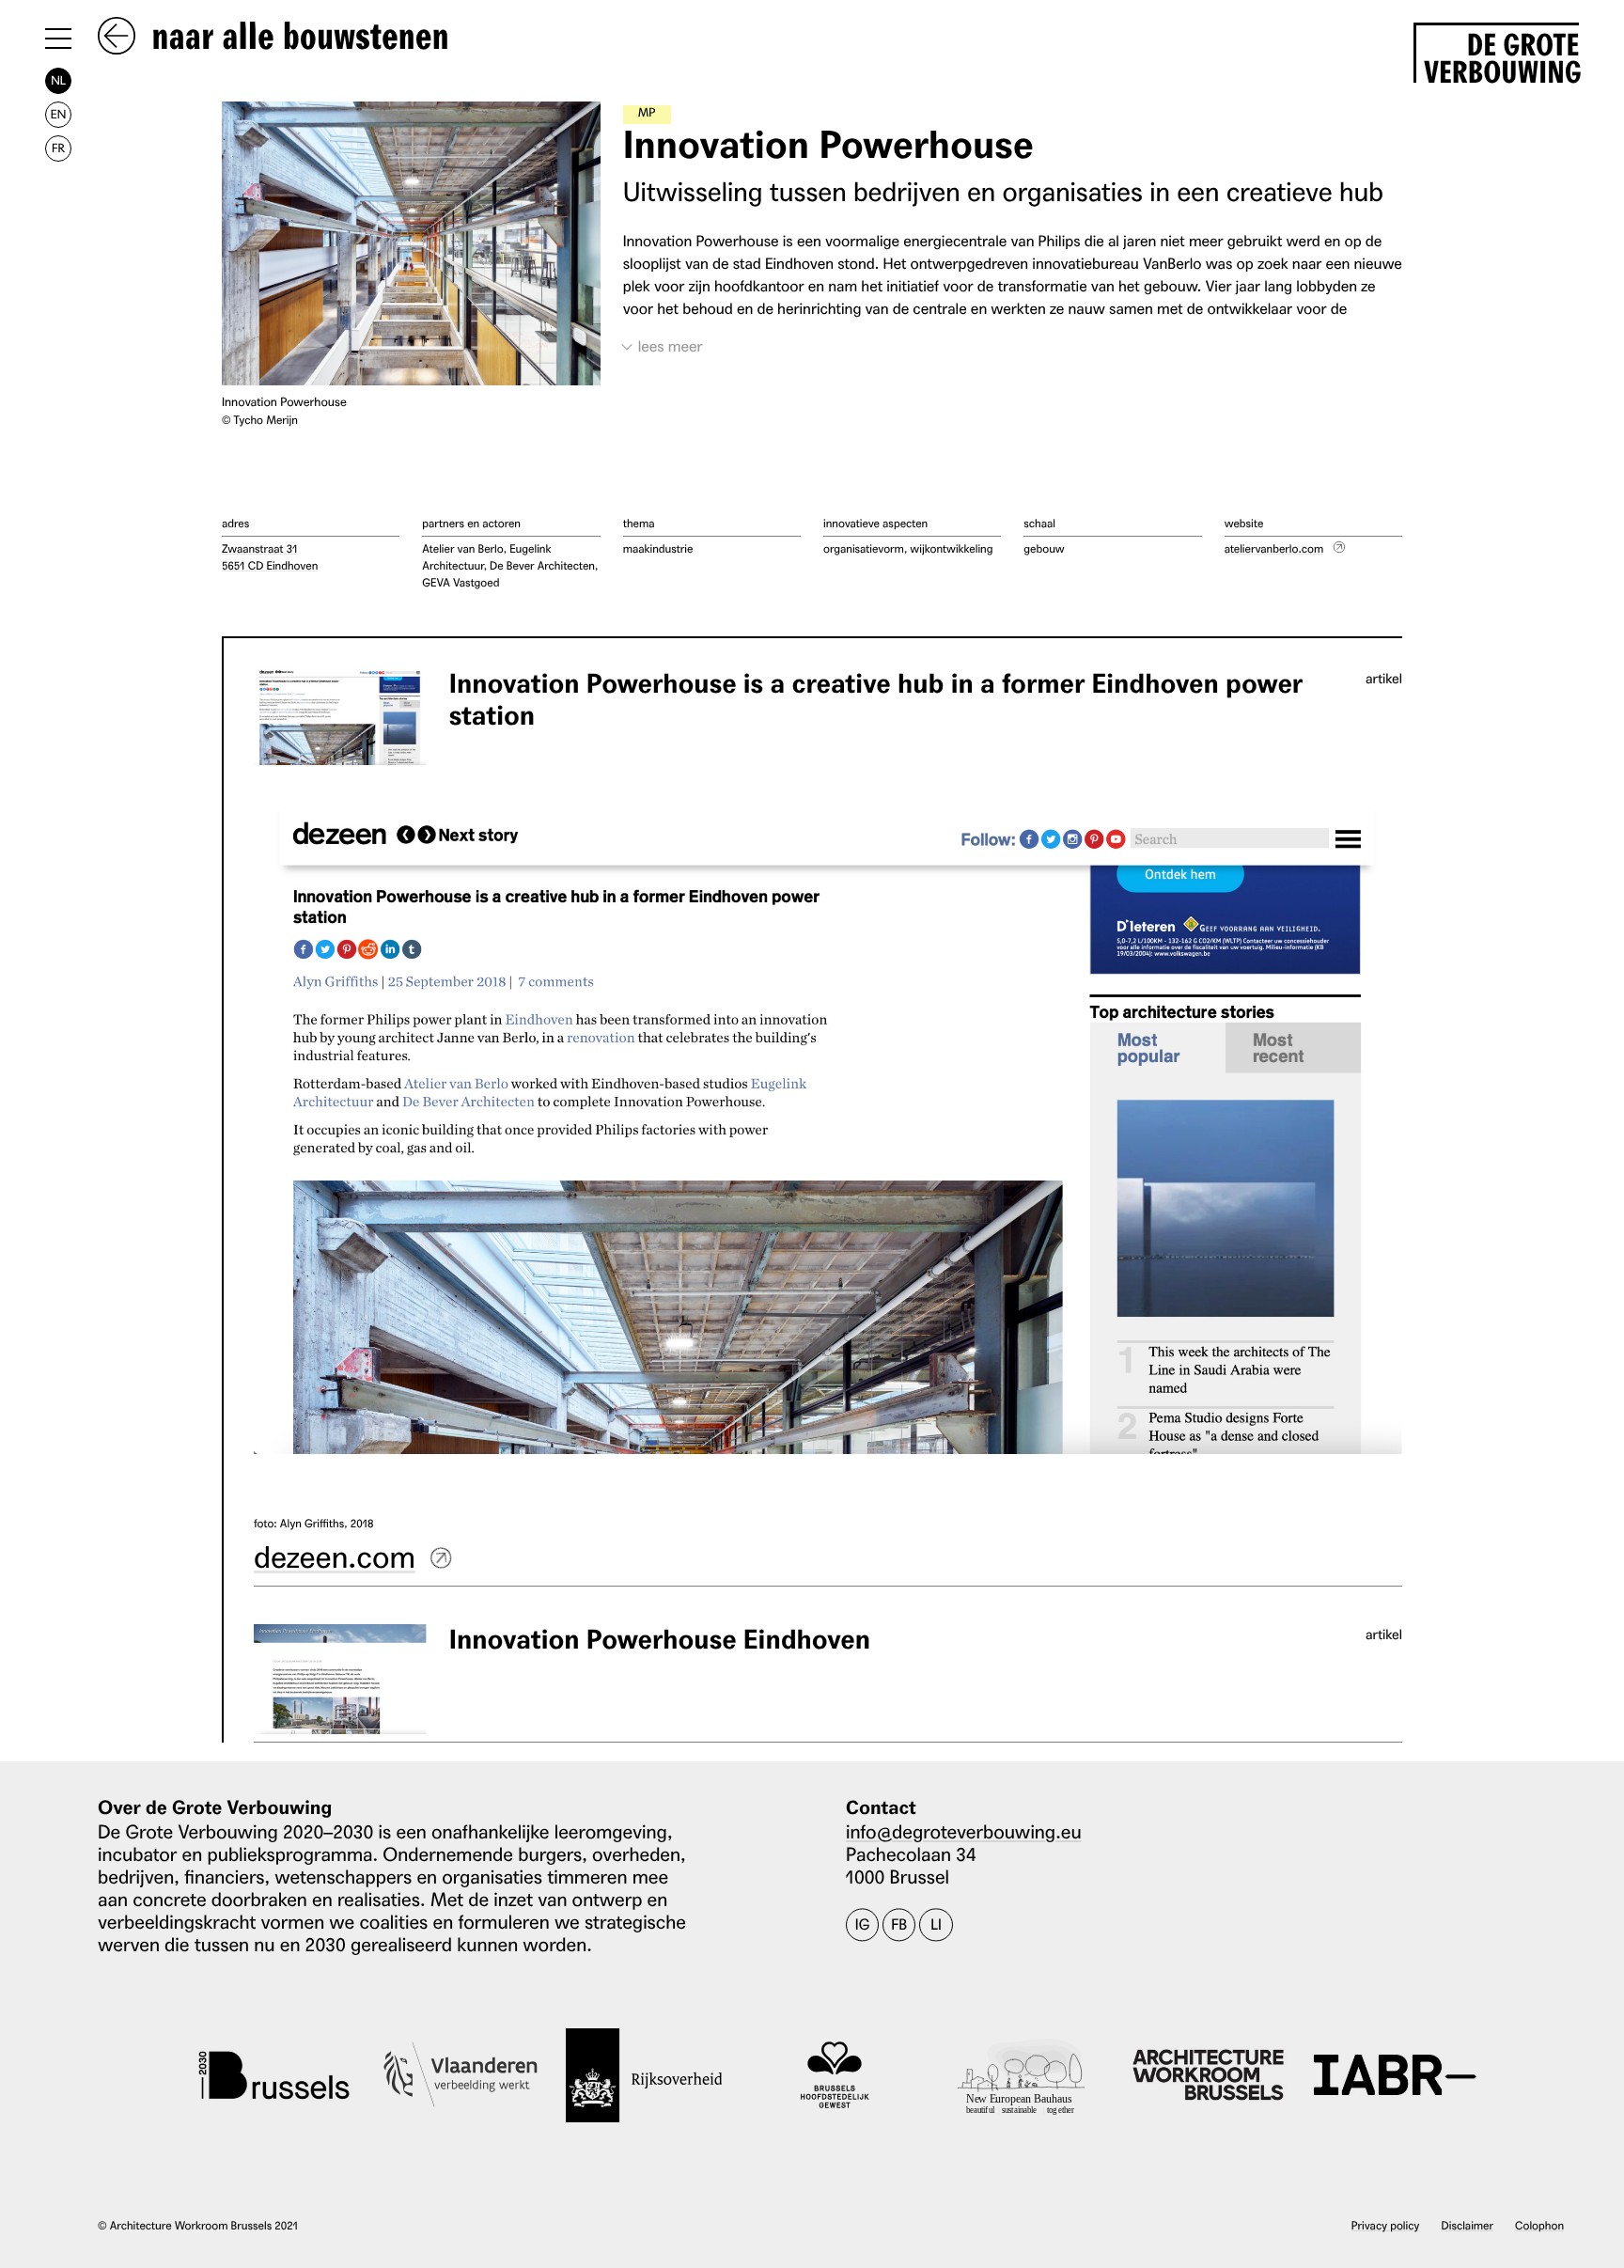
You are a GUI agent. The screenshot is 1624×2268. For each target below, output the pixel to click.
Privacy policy (1386, 2225)
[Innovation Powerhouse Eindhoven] (340, 1679)
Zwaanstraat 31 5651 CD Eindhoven (270, 557)
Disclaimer (1468, 2225)
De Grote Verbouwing (1501, 55)
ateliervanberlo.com (1274, 548)
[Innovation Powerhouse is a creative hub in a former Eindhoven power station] (340, 717)
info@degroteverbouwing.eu (964, 1831)
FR (58, 148)
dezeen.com (335, 1555)
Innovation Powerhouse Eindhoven (660, 1640)
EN (58, 114)
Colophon (1539, 2225)
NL (58, 80)
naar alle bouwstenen (296, 38)
